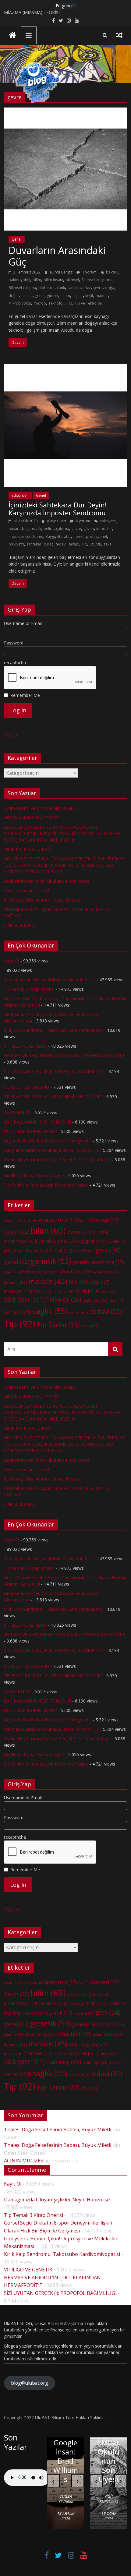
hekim (100, 1272)
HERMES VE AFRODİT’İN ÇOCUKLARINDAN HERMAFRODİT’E (64, 1055)
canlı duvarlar (79, 288)
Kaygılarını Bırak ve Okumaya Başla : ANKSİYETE (51, 1150)
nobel (41, 1291)
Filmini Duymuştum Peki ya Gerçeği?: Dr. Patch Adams (57, 1160)
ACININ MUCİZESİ (24, 2161)
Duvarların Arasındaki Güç (57, 256)
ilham (65, 296)
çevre (98, 288)
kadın (116, 1272)
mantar (102, 296)
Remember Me (25, 695)
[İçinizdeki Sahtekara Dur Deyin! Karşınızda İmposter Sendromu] (65, 367)
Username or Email (23, 623)
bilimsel (72, 280)
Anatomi (13, 1220)
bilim (37, 280)
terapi (74, 544)
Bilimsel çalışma (22, 288)
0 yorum (83, 521)
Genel (17, 239)
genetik (51, 1261)
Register (12, 734)
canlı (61, 288)
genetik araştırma (98, 1262)
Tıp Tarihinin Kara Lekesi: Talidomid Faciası (46, 1185)
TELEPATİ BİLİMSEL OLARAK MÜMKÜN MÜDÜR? (53, 1097)
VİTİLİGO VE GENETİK (25, 1046)
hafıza (32, 1272)
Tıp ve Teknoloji (88, 303)
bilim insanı (53, 280)
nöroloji (87, 1291)
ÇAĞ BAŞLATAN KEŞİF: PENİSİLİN (37, 1122)
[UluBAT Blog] (12, 36)
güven (89, 529)
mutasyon (17, 1291)
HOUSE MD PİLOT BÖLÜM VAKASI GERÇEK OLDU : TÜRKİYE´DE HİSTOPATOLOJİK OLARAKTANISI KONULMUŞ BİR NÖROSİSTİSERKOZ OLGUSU (64, 865)
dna (21, 1251)
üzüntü (95, 544)
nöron (108, 1291)
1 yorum (89, 272)
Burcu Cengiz (62, 272)
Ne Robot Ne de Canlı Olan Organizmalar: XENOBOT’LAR (66, 2442)
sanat (18, 1312)
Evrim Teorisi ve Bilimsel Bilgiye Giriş (40, 808)
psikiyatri (16, 544)
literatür (64, 536)
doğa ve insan (21, 296)
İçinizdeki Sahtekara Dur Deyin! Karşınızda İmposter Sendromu (58, 509)
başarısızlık (32, 529)
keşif (89, 296)
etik (63, 1251)
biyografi (91, 1241)
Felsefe (84, 1251)
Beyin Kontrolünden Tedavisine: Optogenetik (48, 1141)
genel (40, 296)
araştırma (61, 1220)
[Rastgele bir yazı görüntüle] (119, 35)
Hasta (51, 1272)
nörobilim (63, 1291)
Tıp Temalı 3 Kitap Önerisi (29, 989)
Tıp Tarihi (58, 1325)
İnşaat (78, 296)
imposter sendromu (26, 536)
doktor (42, 1251)
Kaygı (50, 536)
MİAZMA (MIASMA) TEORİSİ (32, 14)
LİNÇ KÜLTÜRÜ (19, 925)
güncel (53, 296)
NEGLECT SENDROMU (27, 1087)
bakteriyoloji (19, 280)
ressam (116, 1300)
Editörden (20, 495)
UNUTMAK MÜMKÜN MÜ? (30, 1131)
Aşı (85, 1220)
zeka (108, 544)
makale (48, 1281)
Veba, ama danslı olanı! (27, 890)
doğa (110, 288)
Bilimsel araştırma (97, 280)
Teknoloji (56, 303)
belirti (49, 529)
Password (14, 643)
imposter (104, 529)
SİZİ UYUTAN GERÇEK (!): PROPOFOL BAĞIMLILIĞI (54, 1071)
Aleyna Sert (57, 521)
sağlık (50, 1311)
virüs (90, 1326)
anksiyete (108, 521)
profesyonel (96, 536)
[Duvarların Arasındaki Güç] (65, 111)
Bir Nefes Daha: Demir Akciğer (34, 1175)
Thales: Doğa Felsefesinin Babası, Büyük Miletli (58, 2130)
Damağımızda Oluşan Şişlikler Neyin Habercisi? (50, 980)
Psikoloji (64, 1299)
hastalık (77, 1271)
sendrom (79, 1313)
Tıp (69, 303)
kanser (16, 1282)
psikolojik (95, 1300)
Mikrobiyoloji (20, 303)
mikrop (40, 303)
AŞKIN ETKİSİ (17, 1112)
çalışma (63, 529)
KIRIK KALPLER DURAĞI (28, 849)
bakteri (112, 272)
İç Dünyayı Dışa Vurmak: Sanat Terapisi (42, 900)
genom (12, 1272)
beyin (17, 1232)
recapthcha (15, 663)
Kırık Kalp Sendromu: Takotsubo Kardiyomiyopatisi (54, 1030)
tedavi (61, 544)
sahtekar (34, 544)
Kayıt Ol (12, 961)
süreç (49, 544)
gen (108, 1250)
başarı (14, 529)
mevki (78, 536)
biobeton (46, 288)
